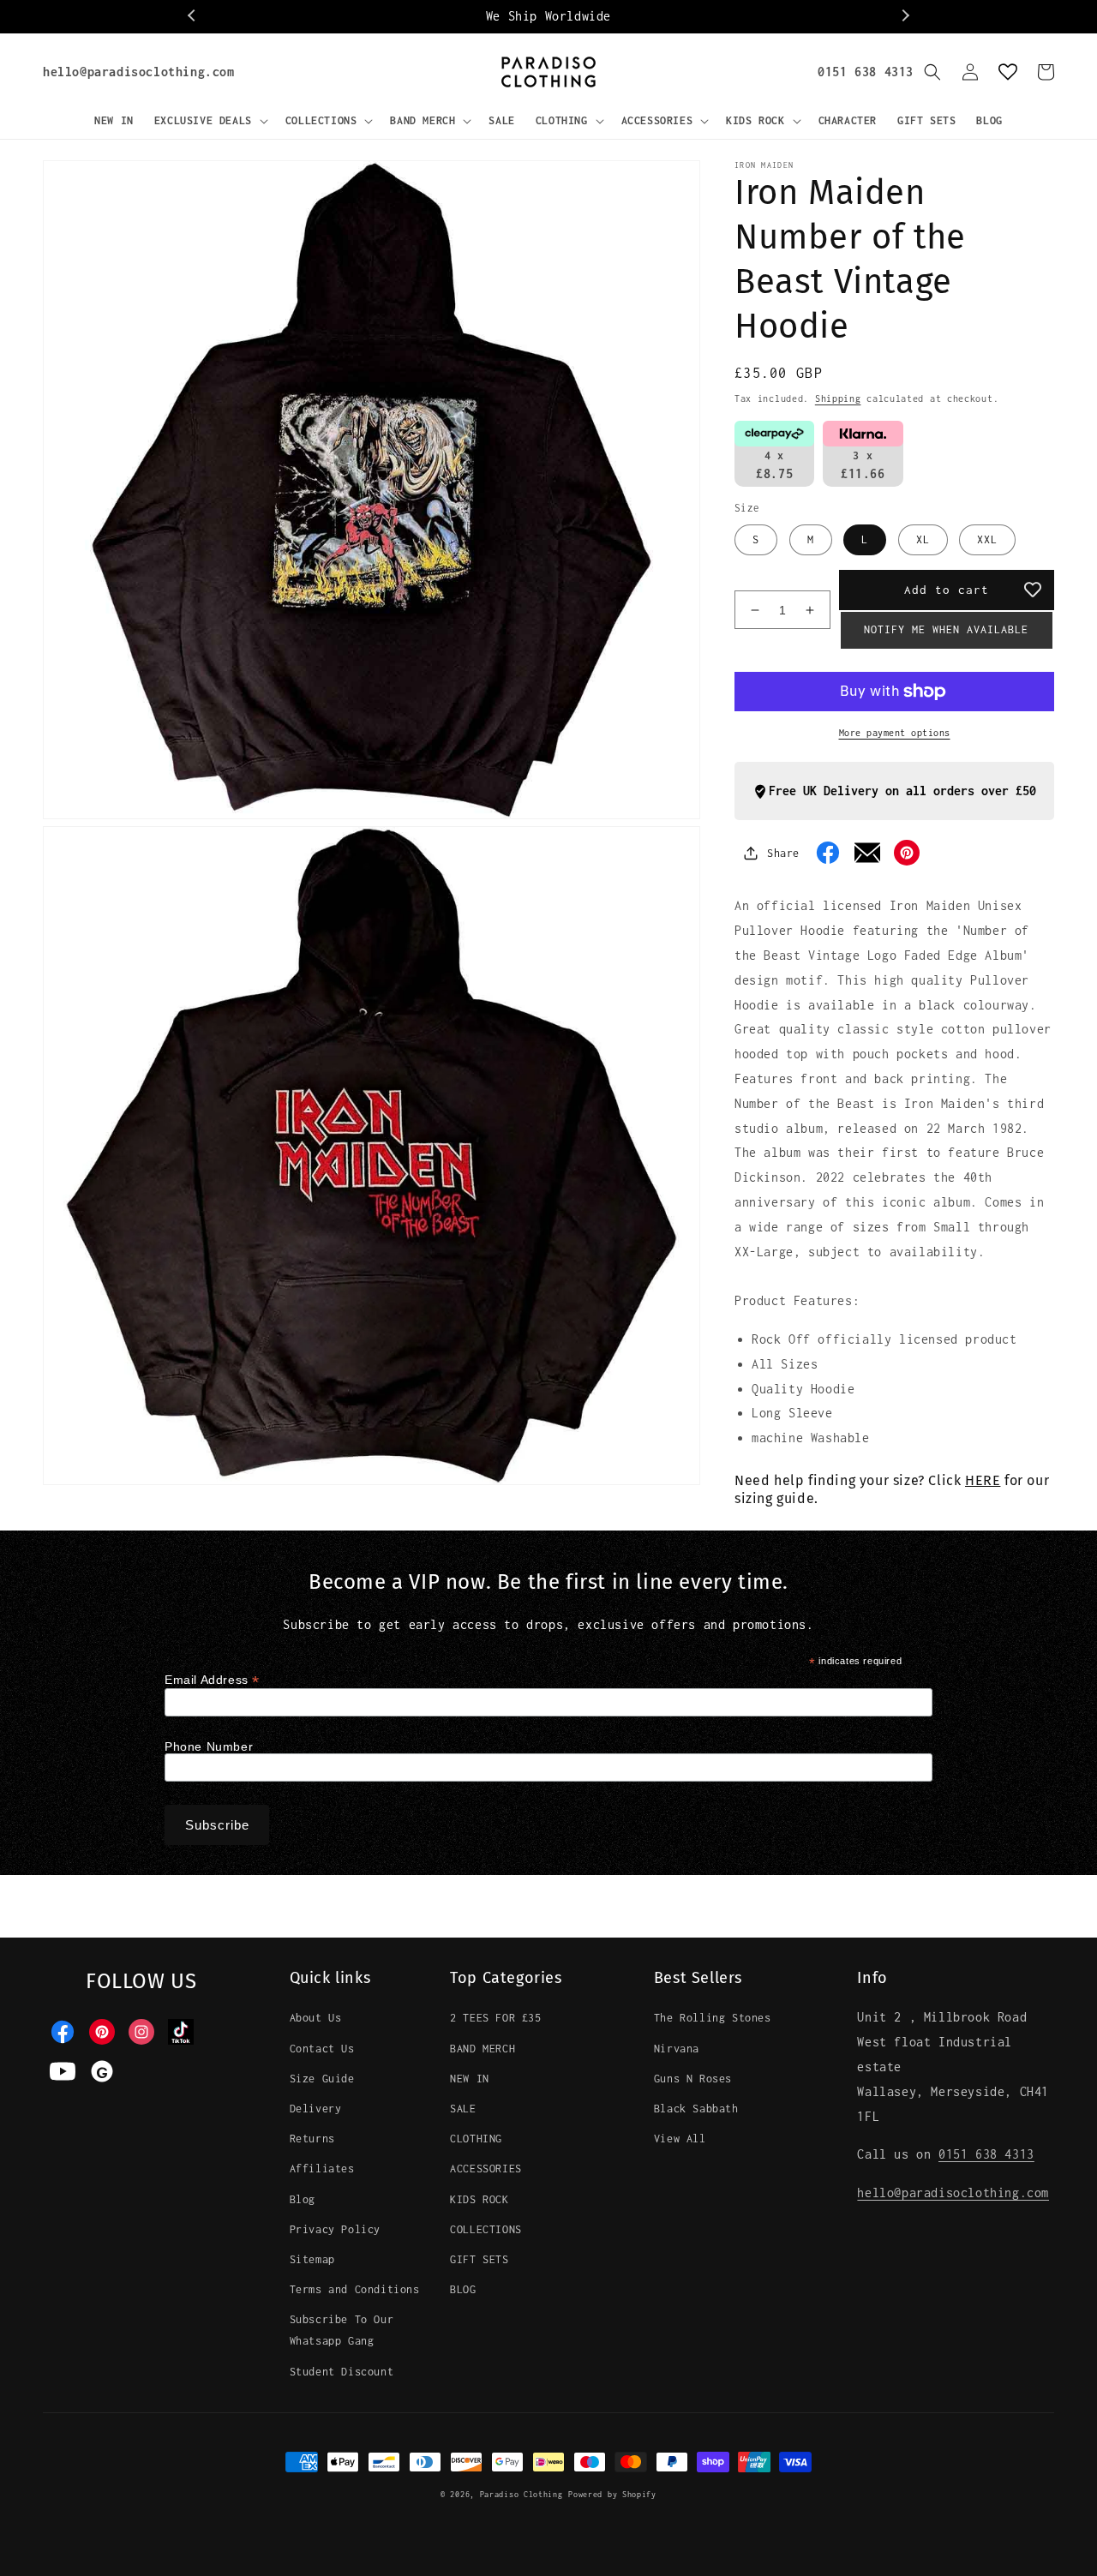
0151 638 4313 (866, 72)
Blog (303, 2199)
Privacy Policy (335, 2229)
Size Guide (322, 2079)
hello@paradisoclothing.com (139, 72)
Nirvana (677, 2049)
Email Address (212, 1680)
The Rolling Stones (713, 2018)
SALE (463, 2109)
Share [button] (783, 853)
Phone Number (209, 1746)
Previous (193, 16)
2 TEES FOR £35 (495, 2018)
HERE (983, 1480)
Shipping (838, 398)
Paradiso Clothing (522, 2494)
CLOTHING (476, 2139)
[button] (210, 121)
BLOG (463, 2289)
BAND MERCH (483, 2049)
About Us (316, 2018)
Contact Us (322, 2049)
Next (904, 16)
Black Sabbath (696, 2109)
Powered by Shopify (612, 2494)
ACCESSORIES (486, 2169)
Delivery (316, 2109)
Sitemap (312, 2259)
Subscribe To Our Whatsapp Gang (342, 2330)
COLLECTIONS (486, 2229)
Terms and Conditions (355, 2289)
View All (680, 2139)
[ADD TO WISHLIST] (1033, 590)
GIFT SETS (479, 2259)
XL (923, 539)
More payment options (895, 733)
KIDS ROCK (479, 2199)
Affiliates (322, 2169)
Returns (312, 2139)
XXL (987, 539)
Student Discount (342, 2372)
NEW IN (470, 2079)
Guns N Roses (693, 2079)
